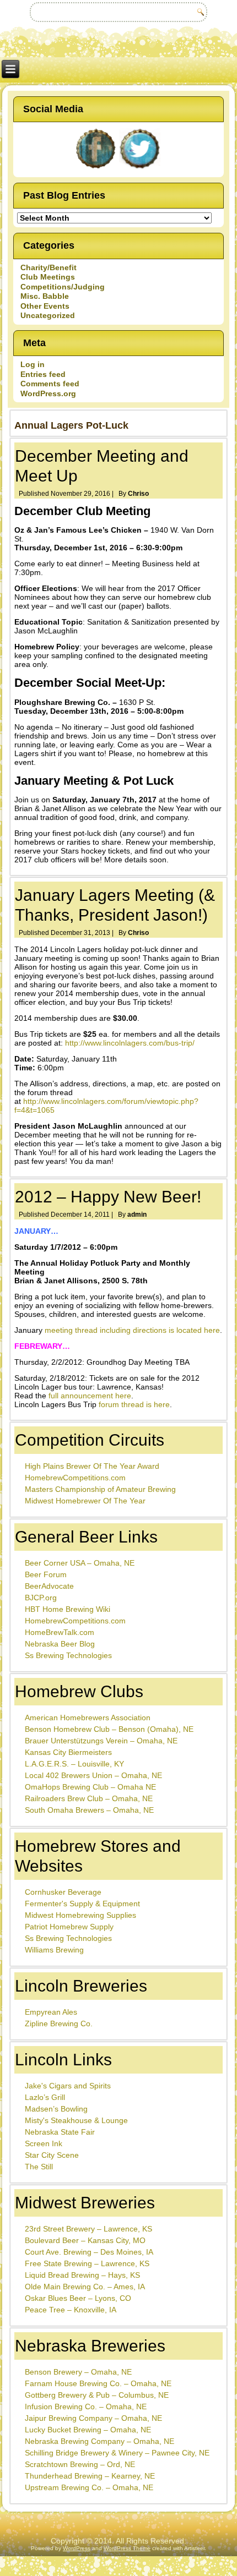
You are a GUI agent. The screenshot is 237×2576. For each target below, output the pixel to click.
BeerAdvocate (49, 1586)
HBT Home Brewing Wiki (68, 1609)
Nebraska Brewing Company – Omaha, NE (99, 2441)
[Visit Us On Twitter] (141, 169)
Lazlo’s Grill (45, 2097)
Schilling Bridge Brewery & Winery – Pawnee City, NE (117, 2453)
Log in (33, 364)
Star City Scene (52, 2155)
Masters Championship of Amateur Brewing (100, 1489)
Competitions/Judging (63, 287)
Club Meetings (48, 277)
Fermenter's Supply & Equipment (82, 1904)
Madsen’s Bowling (56, 2109)
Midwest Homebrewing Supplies (80, 1915)
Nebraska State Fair (60, 2132)
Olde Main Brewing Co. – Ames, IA (85, 2287)
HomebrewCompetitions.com (75, 1478)
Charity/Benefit (49, 267)
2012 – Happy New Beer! (108, 1197)
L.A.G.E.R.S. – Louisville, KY (74, 1764)
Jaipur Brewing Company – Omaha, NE (93, 2418)
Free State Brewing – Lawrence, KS (87, 2263)
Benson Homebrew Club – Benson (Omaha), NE (109, 1729)
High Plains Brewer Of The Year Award (92, 1466)
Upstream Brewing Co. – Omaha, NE (89, 2487)
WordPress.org (48, 393)
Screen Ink (44, 2143)
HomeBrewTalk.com (60, 1632)
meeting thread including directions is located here (132, 1330)
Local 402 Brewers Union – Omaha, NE (93, 1775)
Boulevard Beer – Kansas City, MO (85, 2240)
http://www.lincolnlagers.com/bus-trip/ (130, 1043)
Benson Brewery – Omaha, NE (78, 2372)
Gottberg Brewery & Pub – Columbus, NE (97, 2395)
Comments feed (50, 384)
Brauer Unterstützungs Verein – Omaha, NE (101, 1741)
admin (137, 1215)
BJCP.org (41, 1598)
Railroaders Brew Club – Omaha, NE (89, 1798)
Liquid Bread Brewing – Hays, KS (82, 2275)
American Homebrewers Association (88, 1718)
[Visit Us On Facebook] (96, 169)
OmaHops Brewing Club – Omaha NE (90, 1787)
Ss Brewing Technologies (68, 1655)
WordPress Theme (127, 2548)
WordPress (77, 2548)
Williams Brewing (54, 1950)
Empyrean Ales (51, 2012)
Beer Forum (46, 1574)
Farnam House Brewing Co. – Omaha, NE (98, 2383)
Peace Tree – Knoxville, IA (71, 2310)
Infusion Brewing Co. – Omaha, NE (86, 2407)
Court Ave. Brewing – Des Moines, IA (89, 2252)
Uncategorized (48, 315)
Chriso (138, 494)
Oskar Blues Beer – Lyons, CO (78, 2298)
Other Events (45, 306)
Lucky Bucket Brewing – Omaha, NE (88, 2430)
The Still (39, 2167)
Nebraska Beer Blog (60, 1644)
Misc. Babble (45, 296)
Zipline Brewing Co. (59, 2023)
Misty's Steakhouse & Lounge (76, 2120)
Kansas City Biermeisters (68, 1752)
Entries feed (43, 374)
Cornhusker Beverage (63, 1892)
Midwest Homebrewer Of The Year (85, 1501)
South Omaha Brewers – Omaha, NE (89, 1810)
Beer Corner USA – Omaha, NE (80, 1563)
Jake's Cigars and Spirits (68, 2086)
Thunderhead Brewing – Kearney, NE (90, 2476)
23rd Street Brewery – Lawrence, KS (88, 2229)
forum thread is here (134, 1404)
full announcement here (90, 1396)
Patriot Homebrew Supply (69, 1927)
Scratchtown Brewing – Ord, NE (80, 2464)
